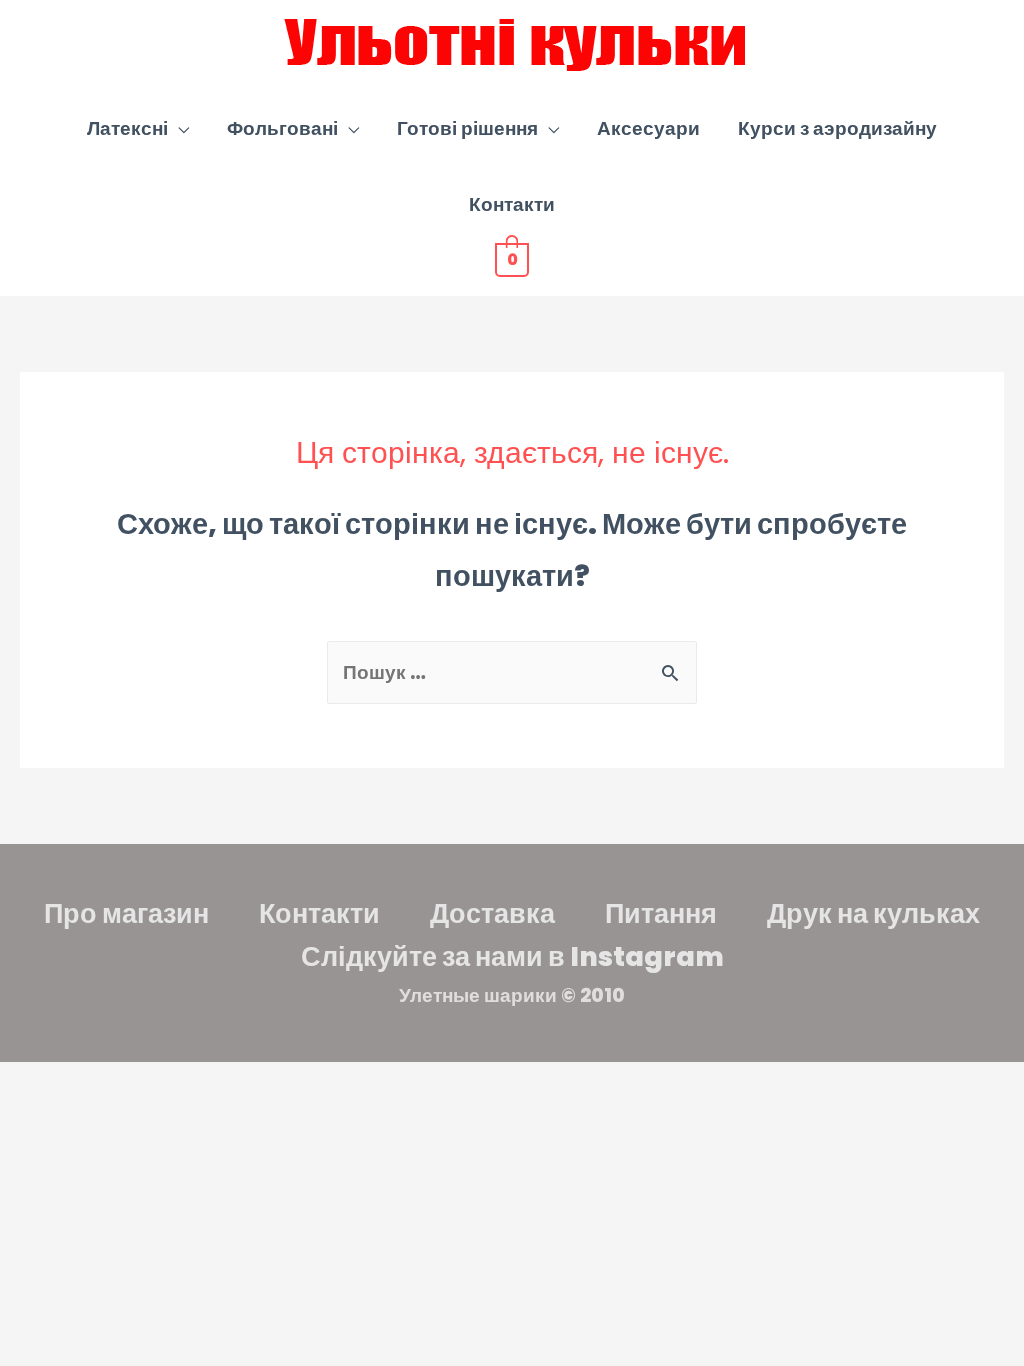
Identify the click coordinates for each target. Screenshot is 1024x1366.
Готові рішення (467, 128)
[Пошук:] (512, 672)
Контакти (512, 204)
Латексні (127, 128)
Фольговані (282, 128)
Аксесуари (648, 128)
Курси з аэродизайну (837, 128)
